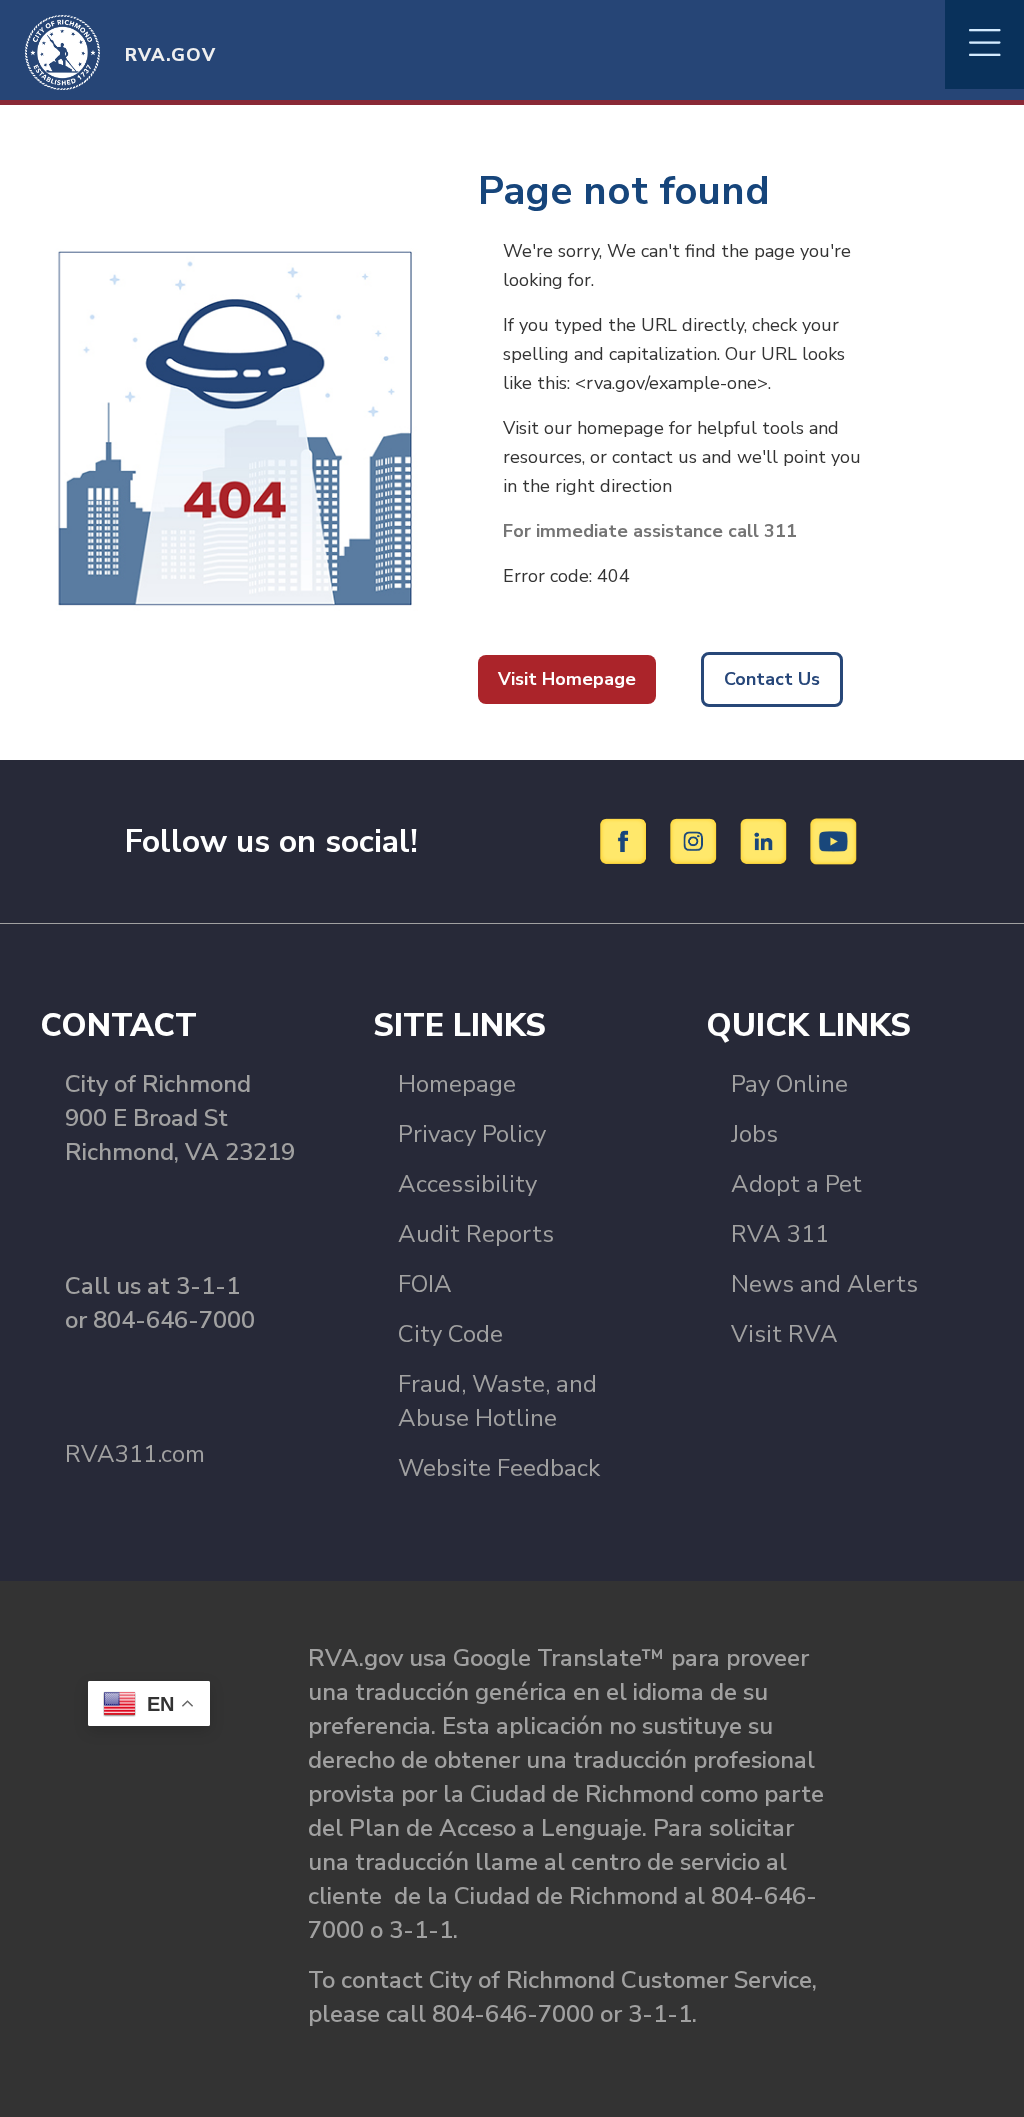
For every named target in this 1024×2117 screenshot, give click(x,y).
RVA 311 (780, 1234)
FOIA (425, 1284)
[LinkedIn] (766, 840)
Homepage (457, 1084)
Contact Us (772, 679)
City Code (450, 1334)
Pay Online (789, 1084)
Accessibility (467, 1184)
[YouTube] (834, 840)
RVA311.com (135, 1454)
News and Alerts (824, 1284)
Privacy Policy (472, 1134)
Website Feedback (499, 1468)
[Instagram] (696, 840)
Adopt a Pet (796, 1184)
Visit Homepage (567, 679)
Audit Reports (476, 1234)
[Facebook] (626, 840)
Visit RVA (784, 1334)
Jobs (754, 1134)
